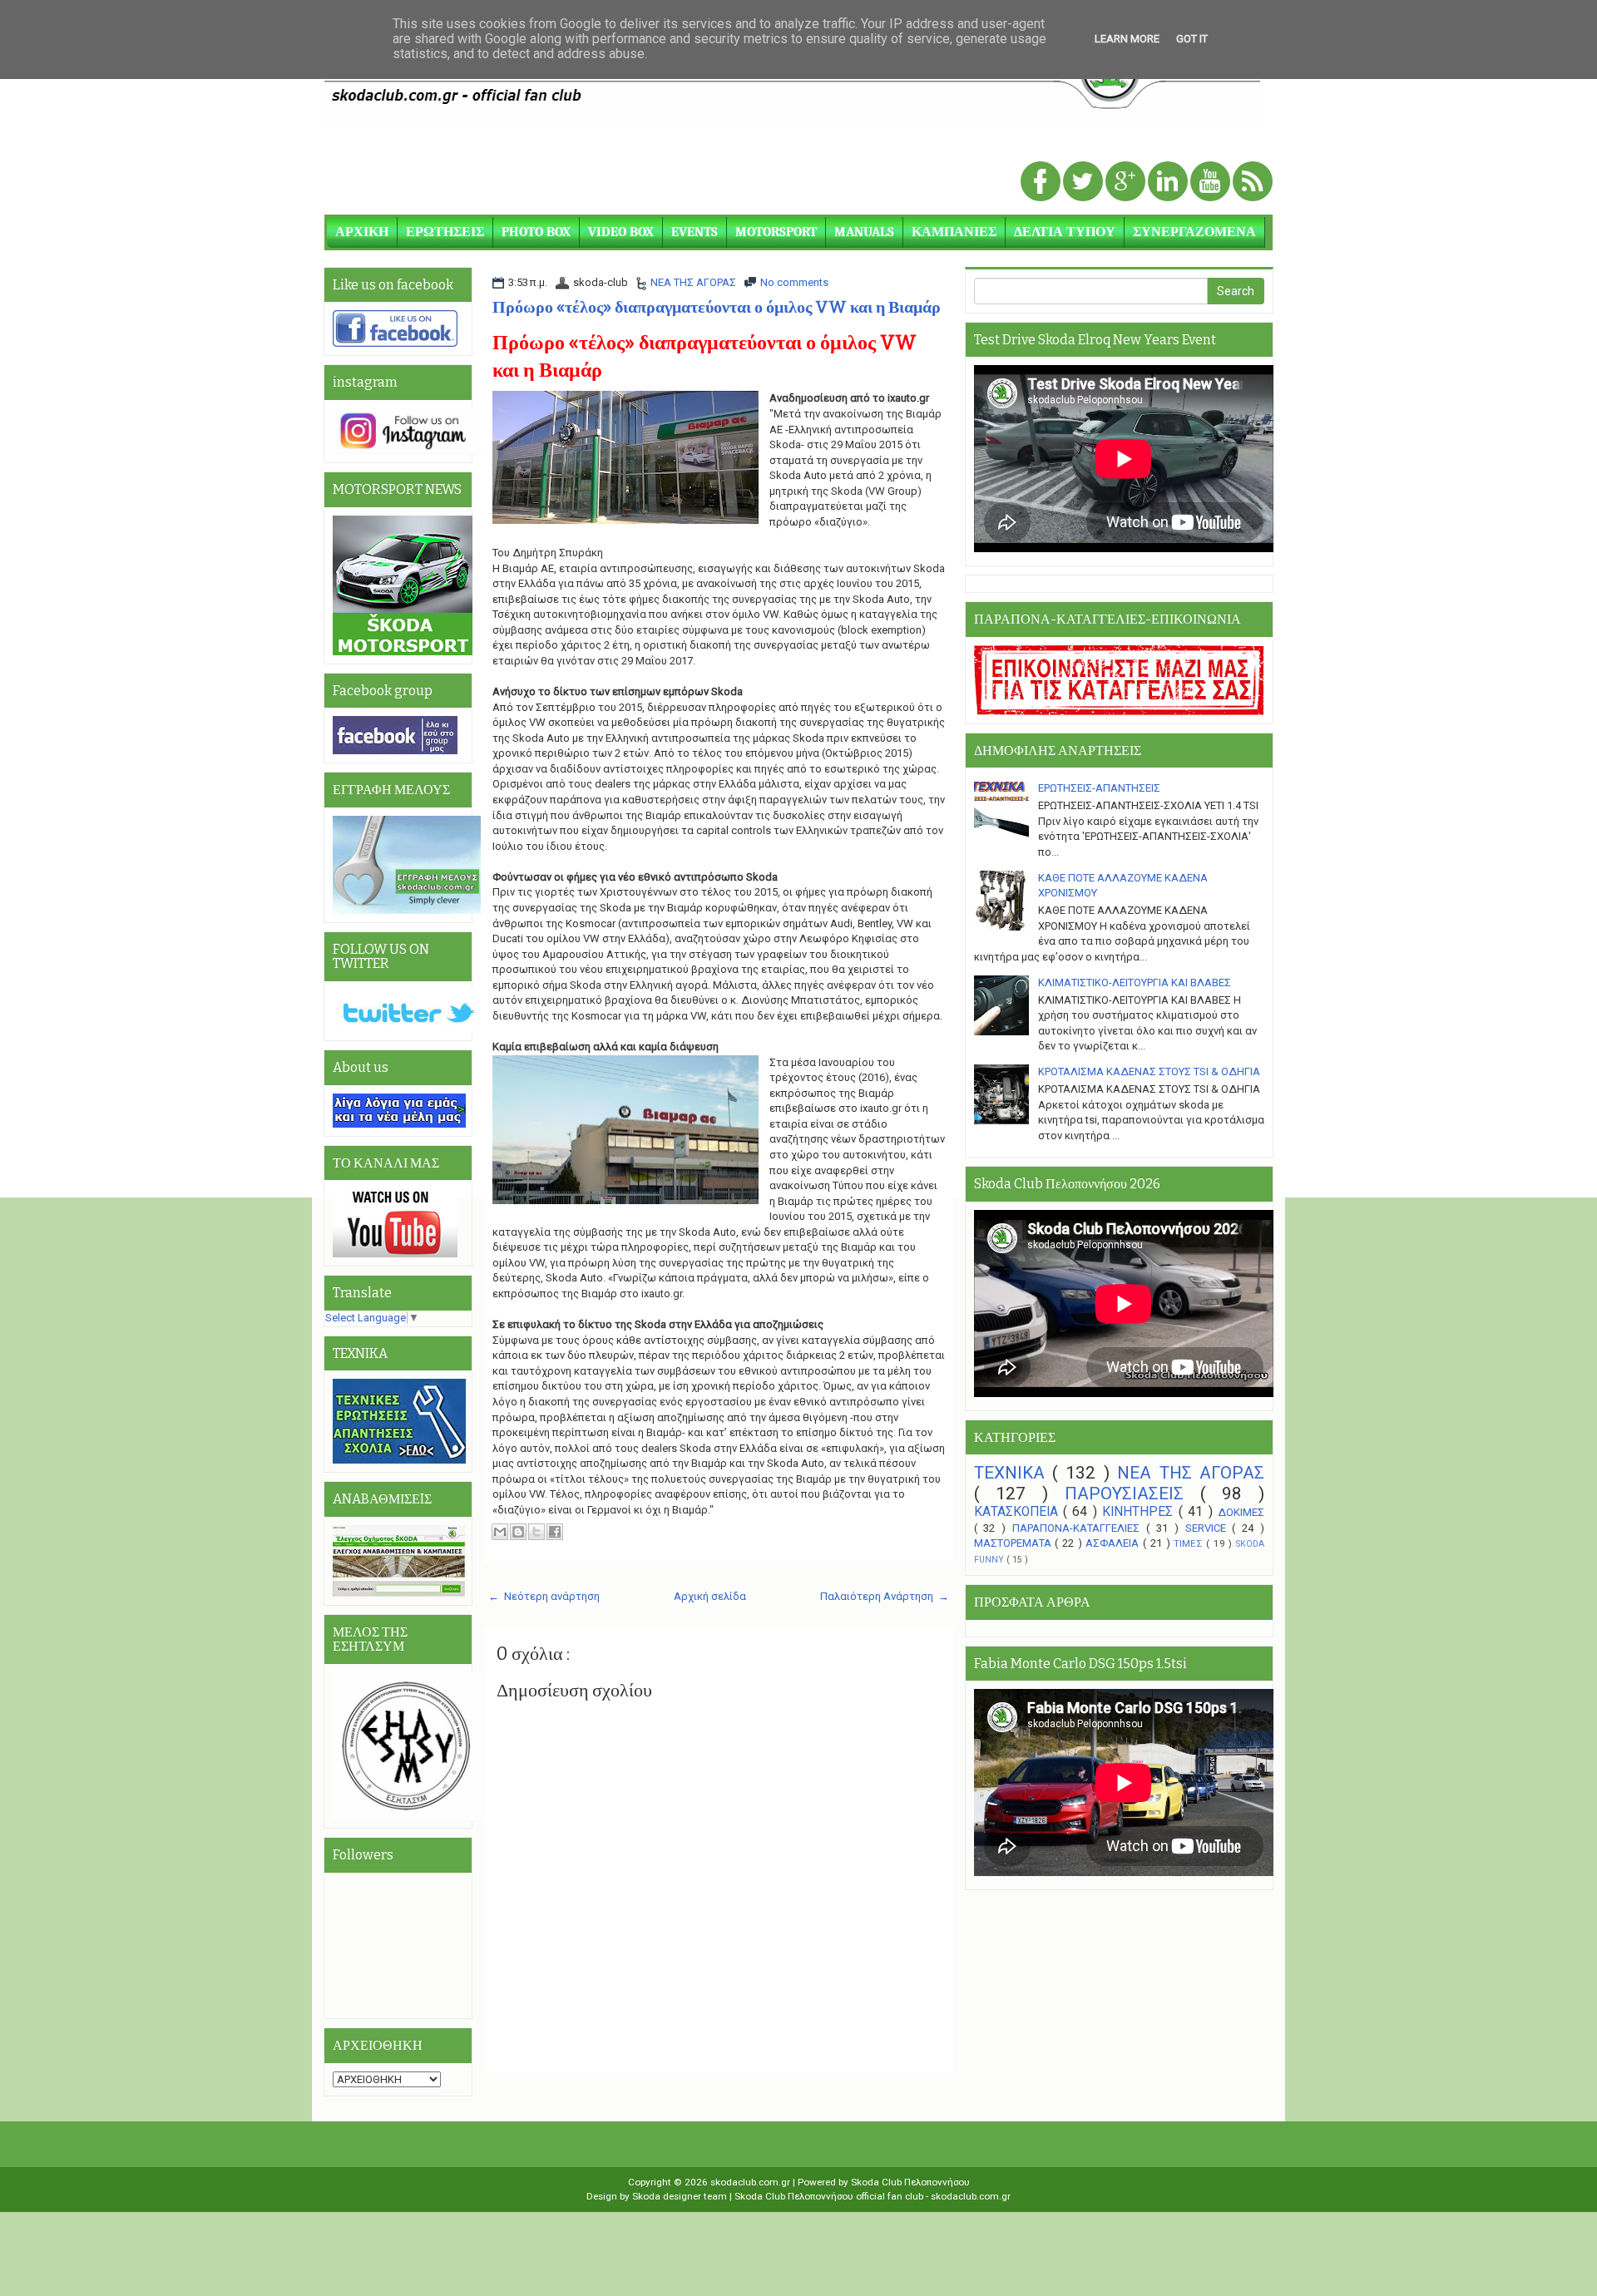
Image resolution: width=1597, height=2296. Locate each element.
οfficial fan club (891, 2196)
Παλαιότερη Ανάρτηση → (885, 1596)
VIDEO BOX (621, 232)
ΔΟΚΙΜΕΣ (1241, 1512)
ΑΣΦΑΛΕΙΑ (1114, 1543)
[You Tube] (1211, 183)
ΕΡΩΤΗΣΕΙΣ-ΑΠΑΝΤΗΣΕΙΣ (1099, 788)
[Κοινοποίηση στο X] (536, 1532)
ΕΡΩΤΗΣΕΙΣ (445, 232)
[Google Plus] (1127, 183)
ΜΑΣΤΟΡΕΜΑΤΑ (1015, 1543)
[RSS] (1253, 183)
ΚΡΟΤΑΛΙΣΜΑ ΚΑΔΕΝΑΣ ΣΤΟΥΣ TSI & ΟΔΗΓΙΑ (1149, 1071)
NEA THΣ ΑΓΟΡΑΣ (693, 282)
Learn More (1127, 39)
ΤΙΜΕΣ (1190, 1543)
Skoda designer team (681, 2196)
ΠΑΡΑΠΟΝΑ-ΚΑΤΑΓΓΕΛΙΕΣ (1079, 1528)
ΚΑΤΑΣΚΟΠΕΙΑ (1019, 1512)
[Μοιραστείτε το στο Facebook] (555, 1532)
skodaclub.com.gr (752, 2182)
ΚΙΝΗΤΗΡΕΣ (1140, 1512)
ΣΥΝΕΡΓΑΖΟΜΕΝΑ (1194, 232)
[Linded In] (1169, 183)
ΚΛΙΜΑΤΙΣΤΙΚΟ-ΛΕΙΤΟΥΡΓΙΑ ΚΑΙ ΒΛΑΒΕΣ (1135, 983)
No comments (794, 282)
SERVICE (1209, 1528)
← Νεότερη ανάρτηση (544, 1596)
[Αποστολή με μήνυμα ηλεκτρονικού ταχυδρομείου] (500, 1532)
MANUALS (864, 232)
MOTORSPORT (776, 232)
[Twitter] (1084, 183)
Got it (1192, 39)
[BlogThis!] (518, 1532)
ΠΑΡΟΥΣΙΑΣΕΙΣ (1132, 1494)
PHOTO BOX (536, 232)
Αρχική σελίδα (710, 1596)
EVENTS (695, 232)
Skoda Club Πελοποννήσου (910, 2182)
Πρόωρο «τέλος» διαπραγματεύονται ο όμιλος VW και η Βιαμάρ (717, 307)
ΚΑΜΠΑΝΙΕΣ (954, 232)
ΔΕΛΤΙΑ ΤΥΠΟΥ (1065, 232)
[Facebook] (1042, 183)
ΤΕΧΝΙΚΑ (1013, 1473)
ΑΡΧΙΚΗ (362, 232)
